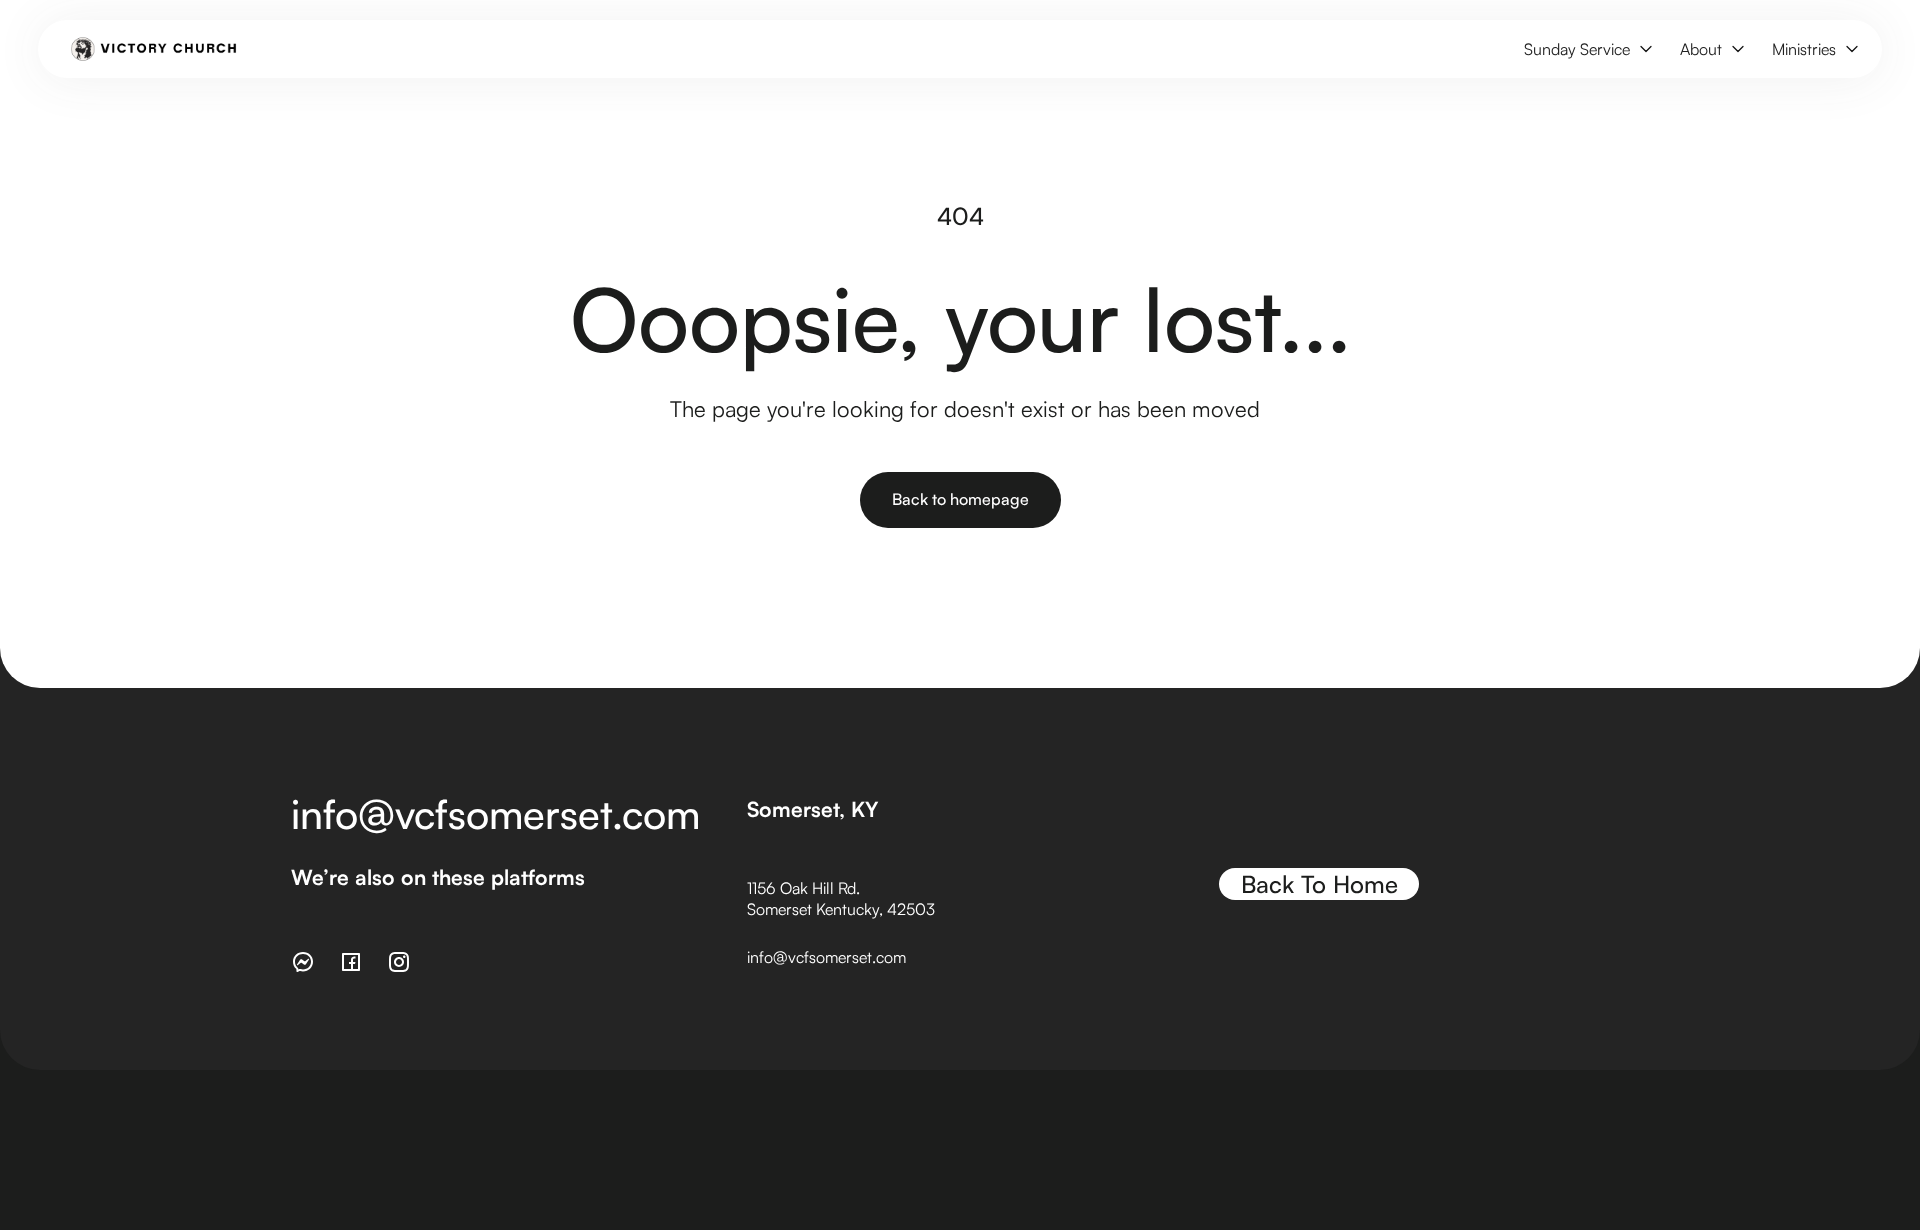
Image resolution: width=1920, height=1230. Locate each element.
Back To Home (1319, 884)
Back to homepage (960, 499)
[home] (153, 49)
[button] (1586, 49)
